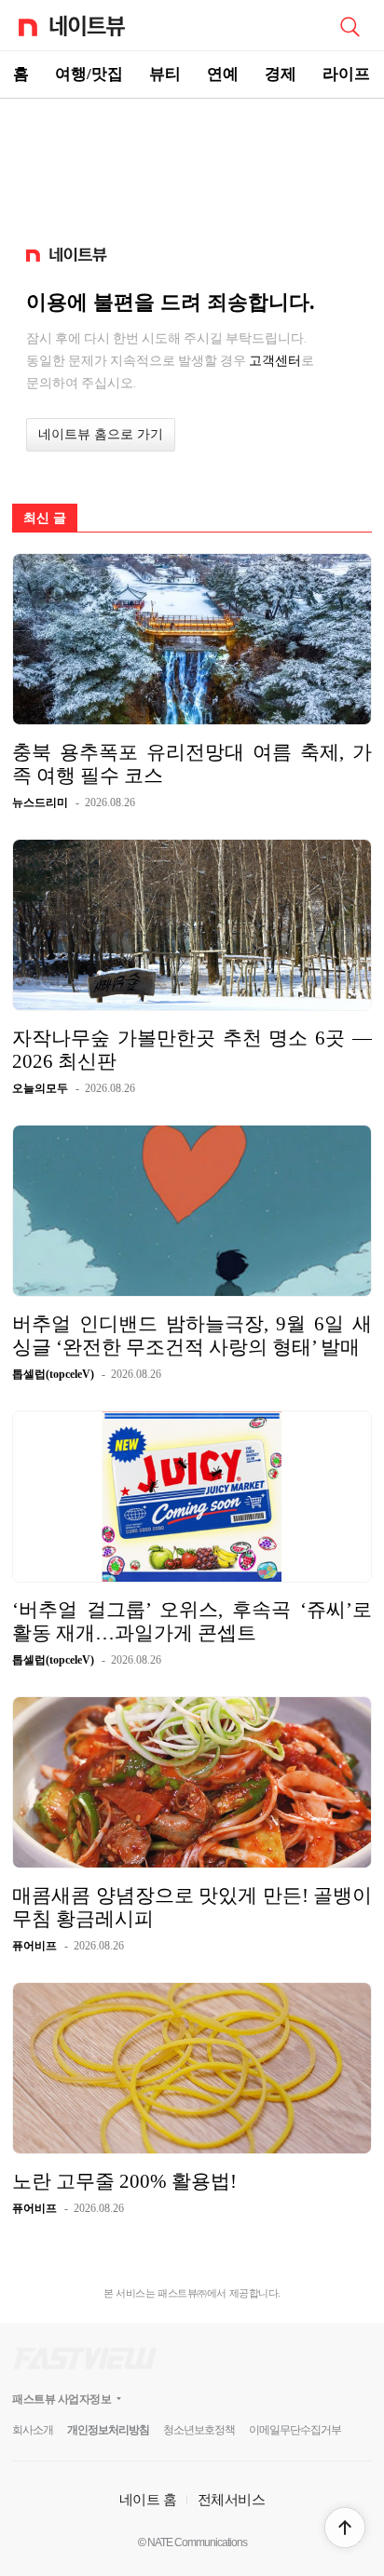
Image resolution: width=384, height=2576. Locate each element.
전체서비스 (232, 2499)
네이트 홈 (148, 2499)
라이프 (346, 74)
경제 (281, 74)
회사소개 (33, 2430)
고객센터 (275, 360)
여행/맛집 (89, 74)
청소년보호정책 (199, 2430)
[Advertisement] (192, 164)
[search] (350, 25)
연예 (223, 74)
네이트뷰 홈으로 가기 (101, 434)
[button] (345, 2528)
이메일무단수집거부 (295, 2430)
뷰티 (165, 74)
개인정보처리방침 (108, 2430)
